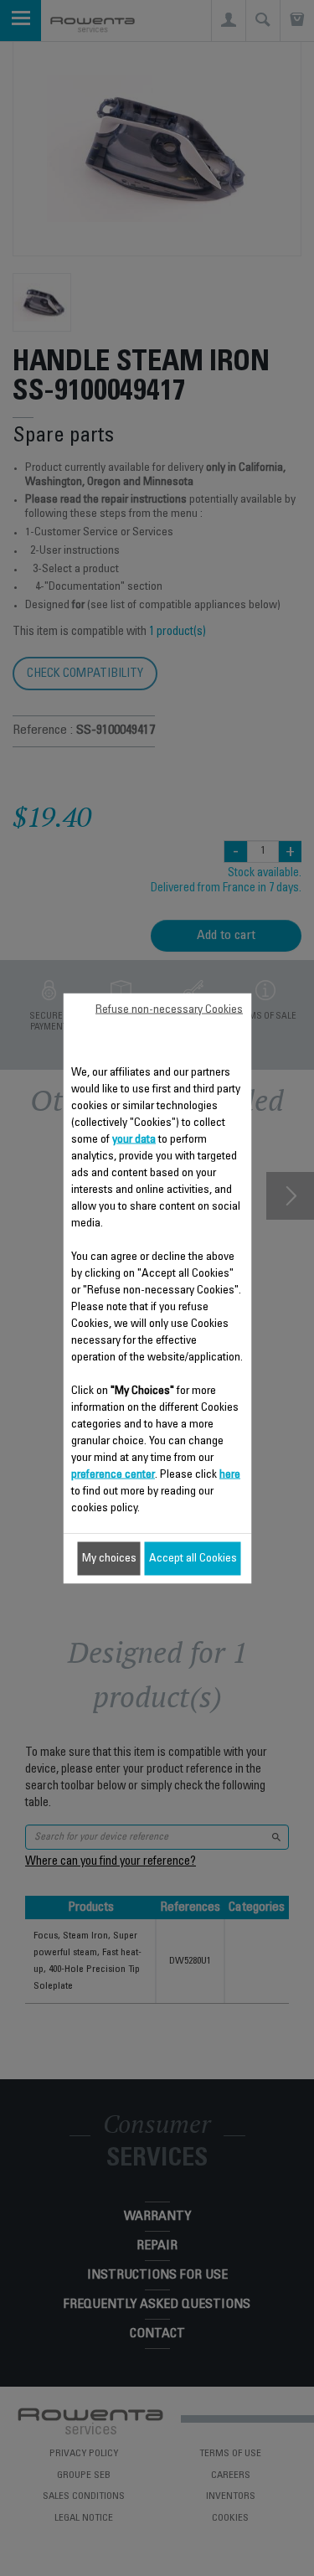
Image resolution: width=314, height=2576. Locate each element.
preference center (113, 1474)
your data (134, 1139)
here (230, 1474)
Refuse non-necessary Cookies (169, 1009)
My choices (109, 1558)
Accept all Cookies (193, 1558)
